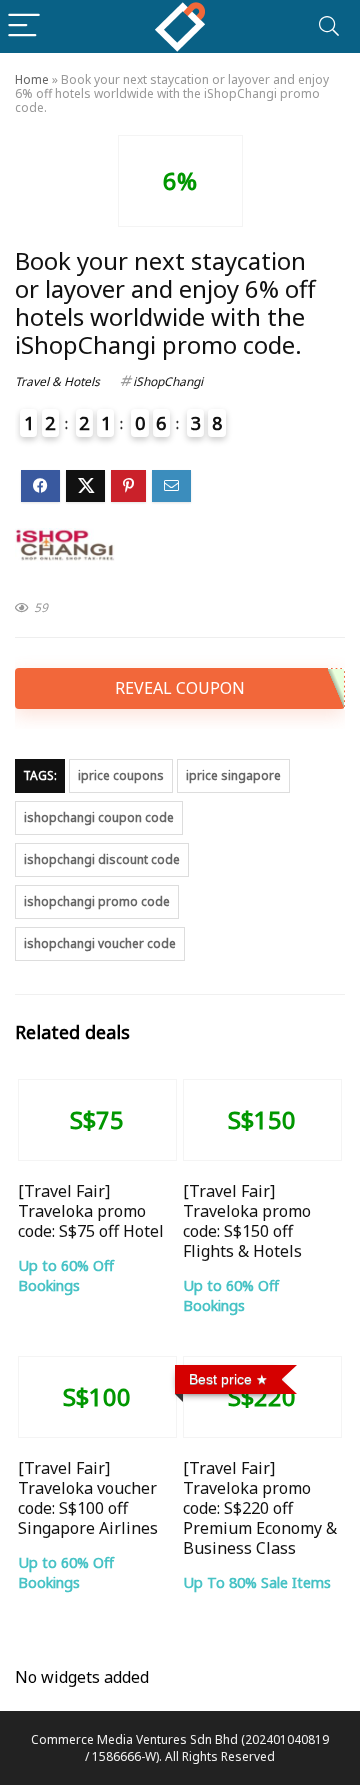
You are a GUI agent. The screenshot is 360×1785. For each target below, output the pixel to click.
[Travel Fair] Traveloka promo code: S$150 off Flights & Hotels (247, 1221)
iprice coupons (121, 775)
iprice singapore (233, 775)
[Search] (329, 26)
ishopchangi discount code (102, 859)
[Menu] (24, 26)
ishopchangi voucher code (100, 943)
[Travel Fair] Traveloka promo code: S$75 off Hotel (91, 1211)
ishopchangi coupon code (99, 817)
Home (32, 79)
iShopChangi (168, 381)
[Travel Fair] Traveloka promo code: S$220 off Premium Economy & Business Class (260, 1508)
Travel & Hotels (57, 381)
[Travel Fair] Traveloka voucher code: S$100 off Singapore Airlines (88, 1498)
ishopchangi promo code (97, 901)
